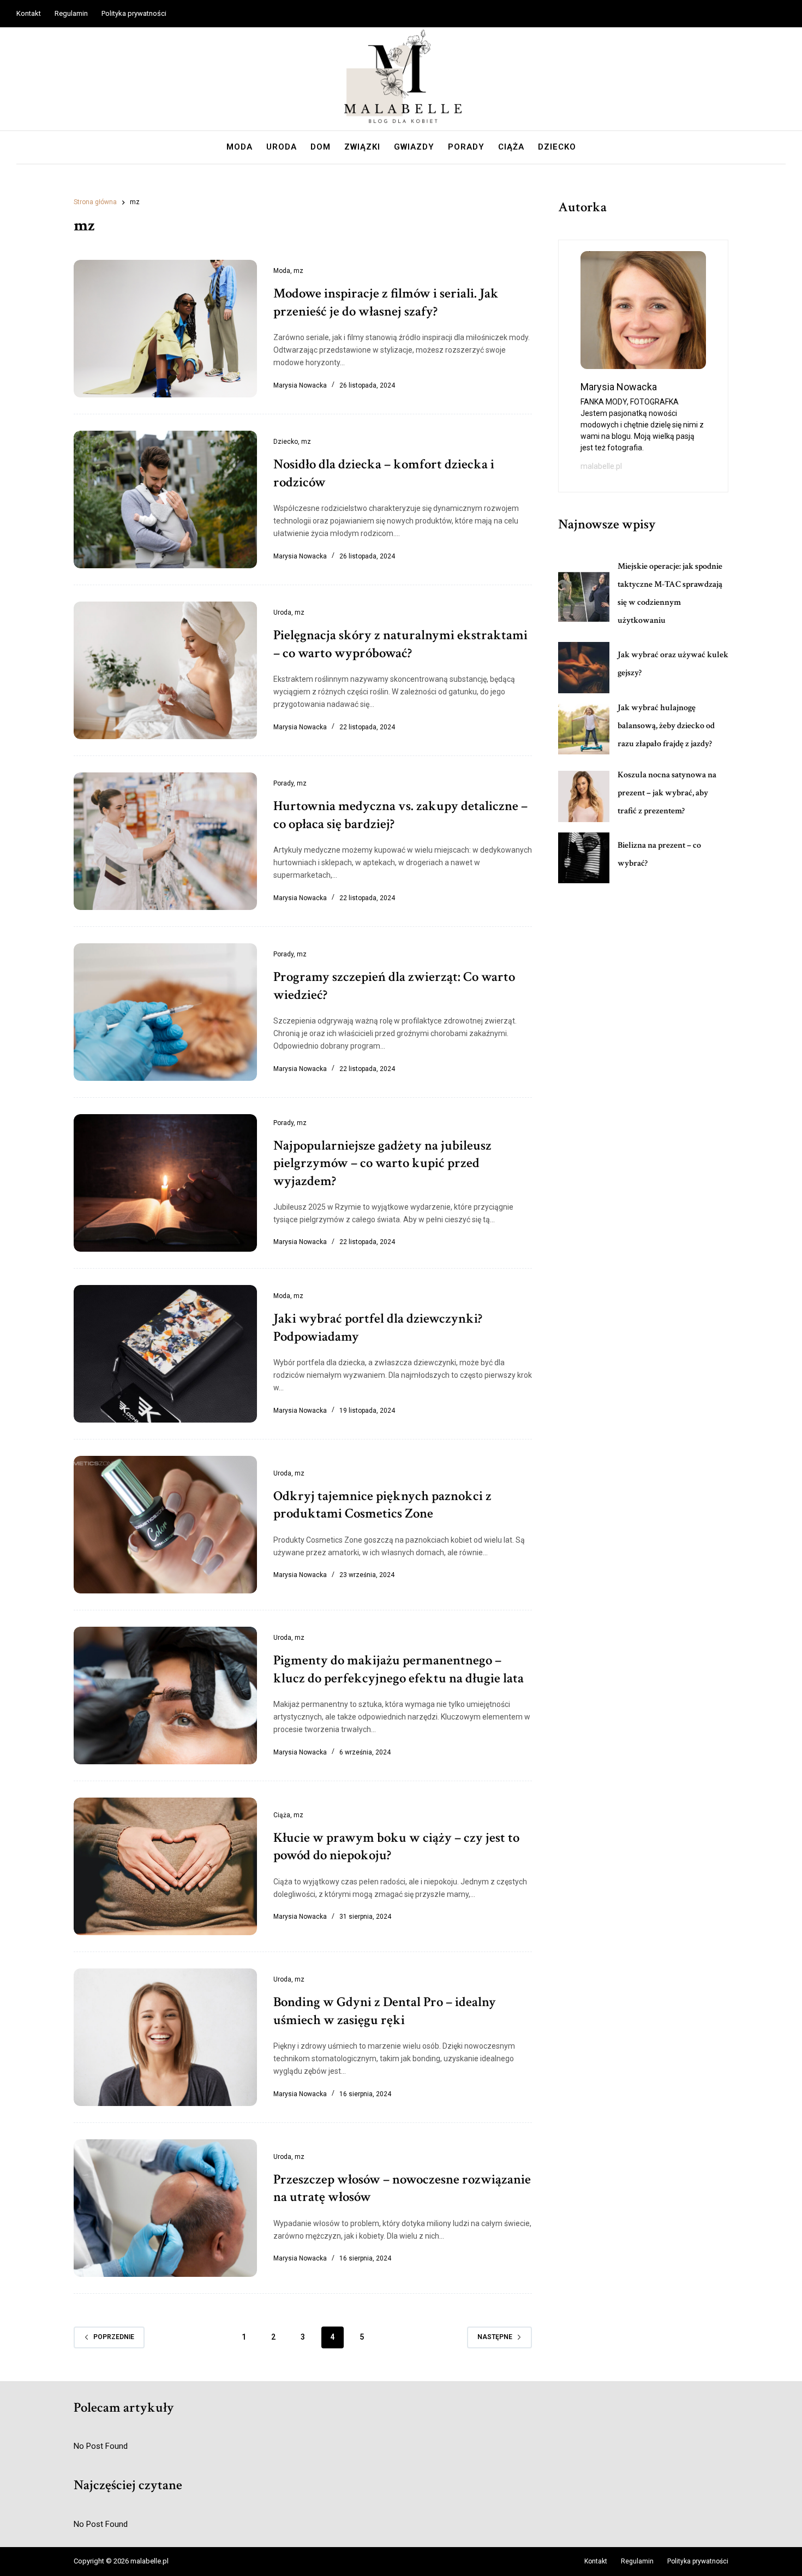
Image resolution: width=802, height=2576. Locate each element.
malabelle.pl (601, 466)
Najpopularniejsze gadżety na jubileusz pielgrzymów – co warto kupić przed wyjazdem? (382, 1163)
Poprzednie (114, 2337)
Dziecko (557, 147)
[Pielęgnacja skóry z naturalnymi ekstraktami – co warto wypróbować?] (165, 670)
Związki (362, 147)
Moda (240, 147)
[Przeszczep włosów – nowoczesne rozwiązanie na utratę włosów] (165, 2208)
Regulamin (71, 13)
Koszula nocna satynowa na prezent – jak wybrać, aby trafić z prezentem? (667, 793)
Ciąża (511, 147)
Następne (495, 2337)
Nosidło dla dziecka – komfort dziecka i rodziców (384, 473)
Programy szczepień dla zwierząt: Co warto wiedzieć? (394, 986)
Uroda (282, 147)
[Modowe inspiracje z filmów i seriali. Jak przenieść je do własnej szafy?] (165, 329)
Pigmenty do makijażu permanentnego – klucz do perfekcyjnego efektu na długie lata (399, 1669)
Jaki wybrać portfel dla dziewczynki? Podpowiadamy (378, 1328)
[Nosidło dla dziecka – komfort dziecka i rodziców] (165, 499)
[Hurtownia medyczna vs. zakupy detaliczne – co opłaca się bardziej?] (165, 841)
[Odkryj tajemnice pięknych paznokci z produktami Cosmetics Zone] (165, 1525)
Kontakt (29, 13)
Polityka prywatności (134, 13)
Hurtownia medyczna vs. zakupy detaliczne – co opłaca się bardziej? (400, 815)
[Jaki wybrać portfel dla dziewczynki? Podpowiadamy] (165, 1354)
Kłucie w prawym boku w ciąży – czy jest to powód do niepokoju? (396, 1847)
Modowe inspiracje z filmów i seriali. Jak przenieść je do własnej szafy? (386, 302)
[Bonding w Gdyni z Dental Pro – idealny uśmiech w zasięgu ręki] (165, 2037)
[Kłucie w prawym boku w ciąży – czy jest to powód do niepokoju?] (165, 1866)
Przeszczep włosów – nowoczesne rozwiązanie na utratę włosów (402, 2188)
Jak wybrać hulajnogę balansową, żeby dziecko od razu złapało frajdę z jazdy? (666, 726)
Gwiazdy (414, 147)
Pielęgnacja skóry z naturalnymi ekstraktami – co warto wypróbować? (400, 644)
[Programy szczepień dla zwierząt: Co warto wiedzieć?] (165, 1012)
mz (298, 271)
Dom (321, 147)
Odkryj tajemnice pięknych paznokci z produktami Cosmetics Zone (382, 1505)
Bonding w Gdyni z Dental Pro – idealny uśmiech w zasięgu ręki (385, 2011)
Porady (466, 147)
